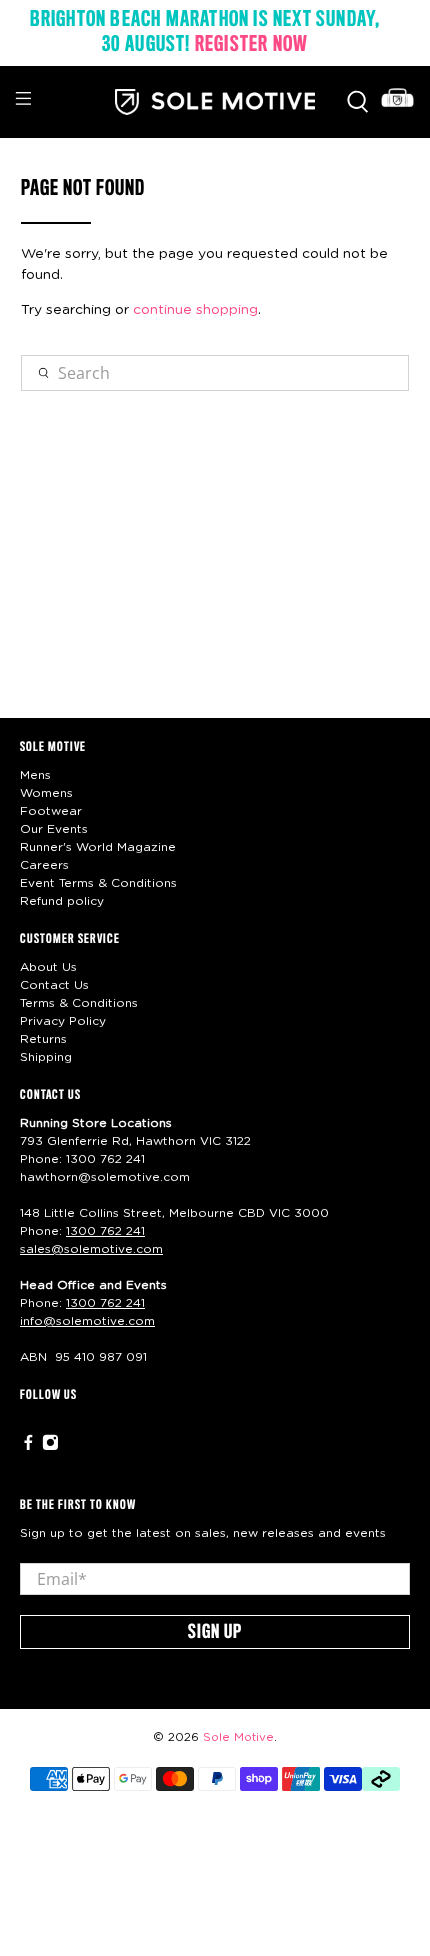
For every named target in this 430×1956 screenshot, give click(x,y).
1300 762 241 (105, 1159)
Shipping (46, 1057)
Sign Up (215, 1633)
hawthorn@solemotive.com (105, 1177)
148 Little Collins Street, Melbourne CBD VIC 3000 (174, 1213)
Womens (46, 793)
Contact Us (54, 985)
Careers (44, 865)
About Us (48, 967)
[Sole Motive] (215, 102)
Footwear (51, 811)
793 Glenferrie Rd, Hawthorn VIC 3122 (135, 1141)
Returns (43, 1039)
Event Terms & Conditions (98, 883)
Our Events (54, 829)
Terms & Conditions (79, 1003)
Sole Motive (238, 1737)
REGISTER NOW (251, 45)
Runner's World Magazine (98, 847)
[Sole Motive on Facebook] (28, 1447)
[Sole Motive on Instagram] (50, 1447)
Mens (35, 775)
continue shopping (195, 310)
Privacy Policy (63, 1021)
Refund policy (62, 901)
